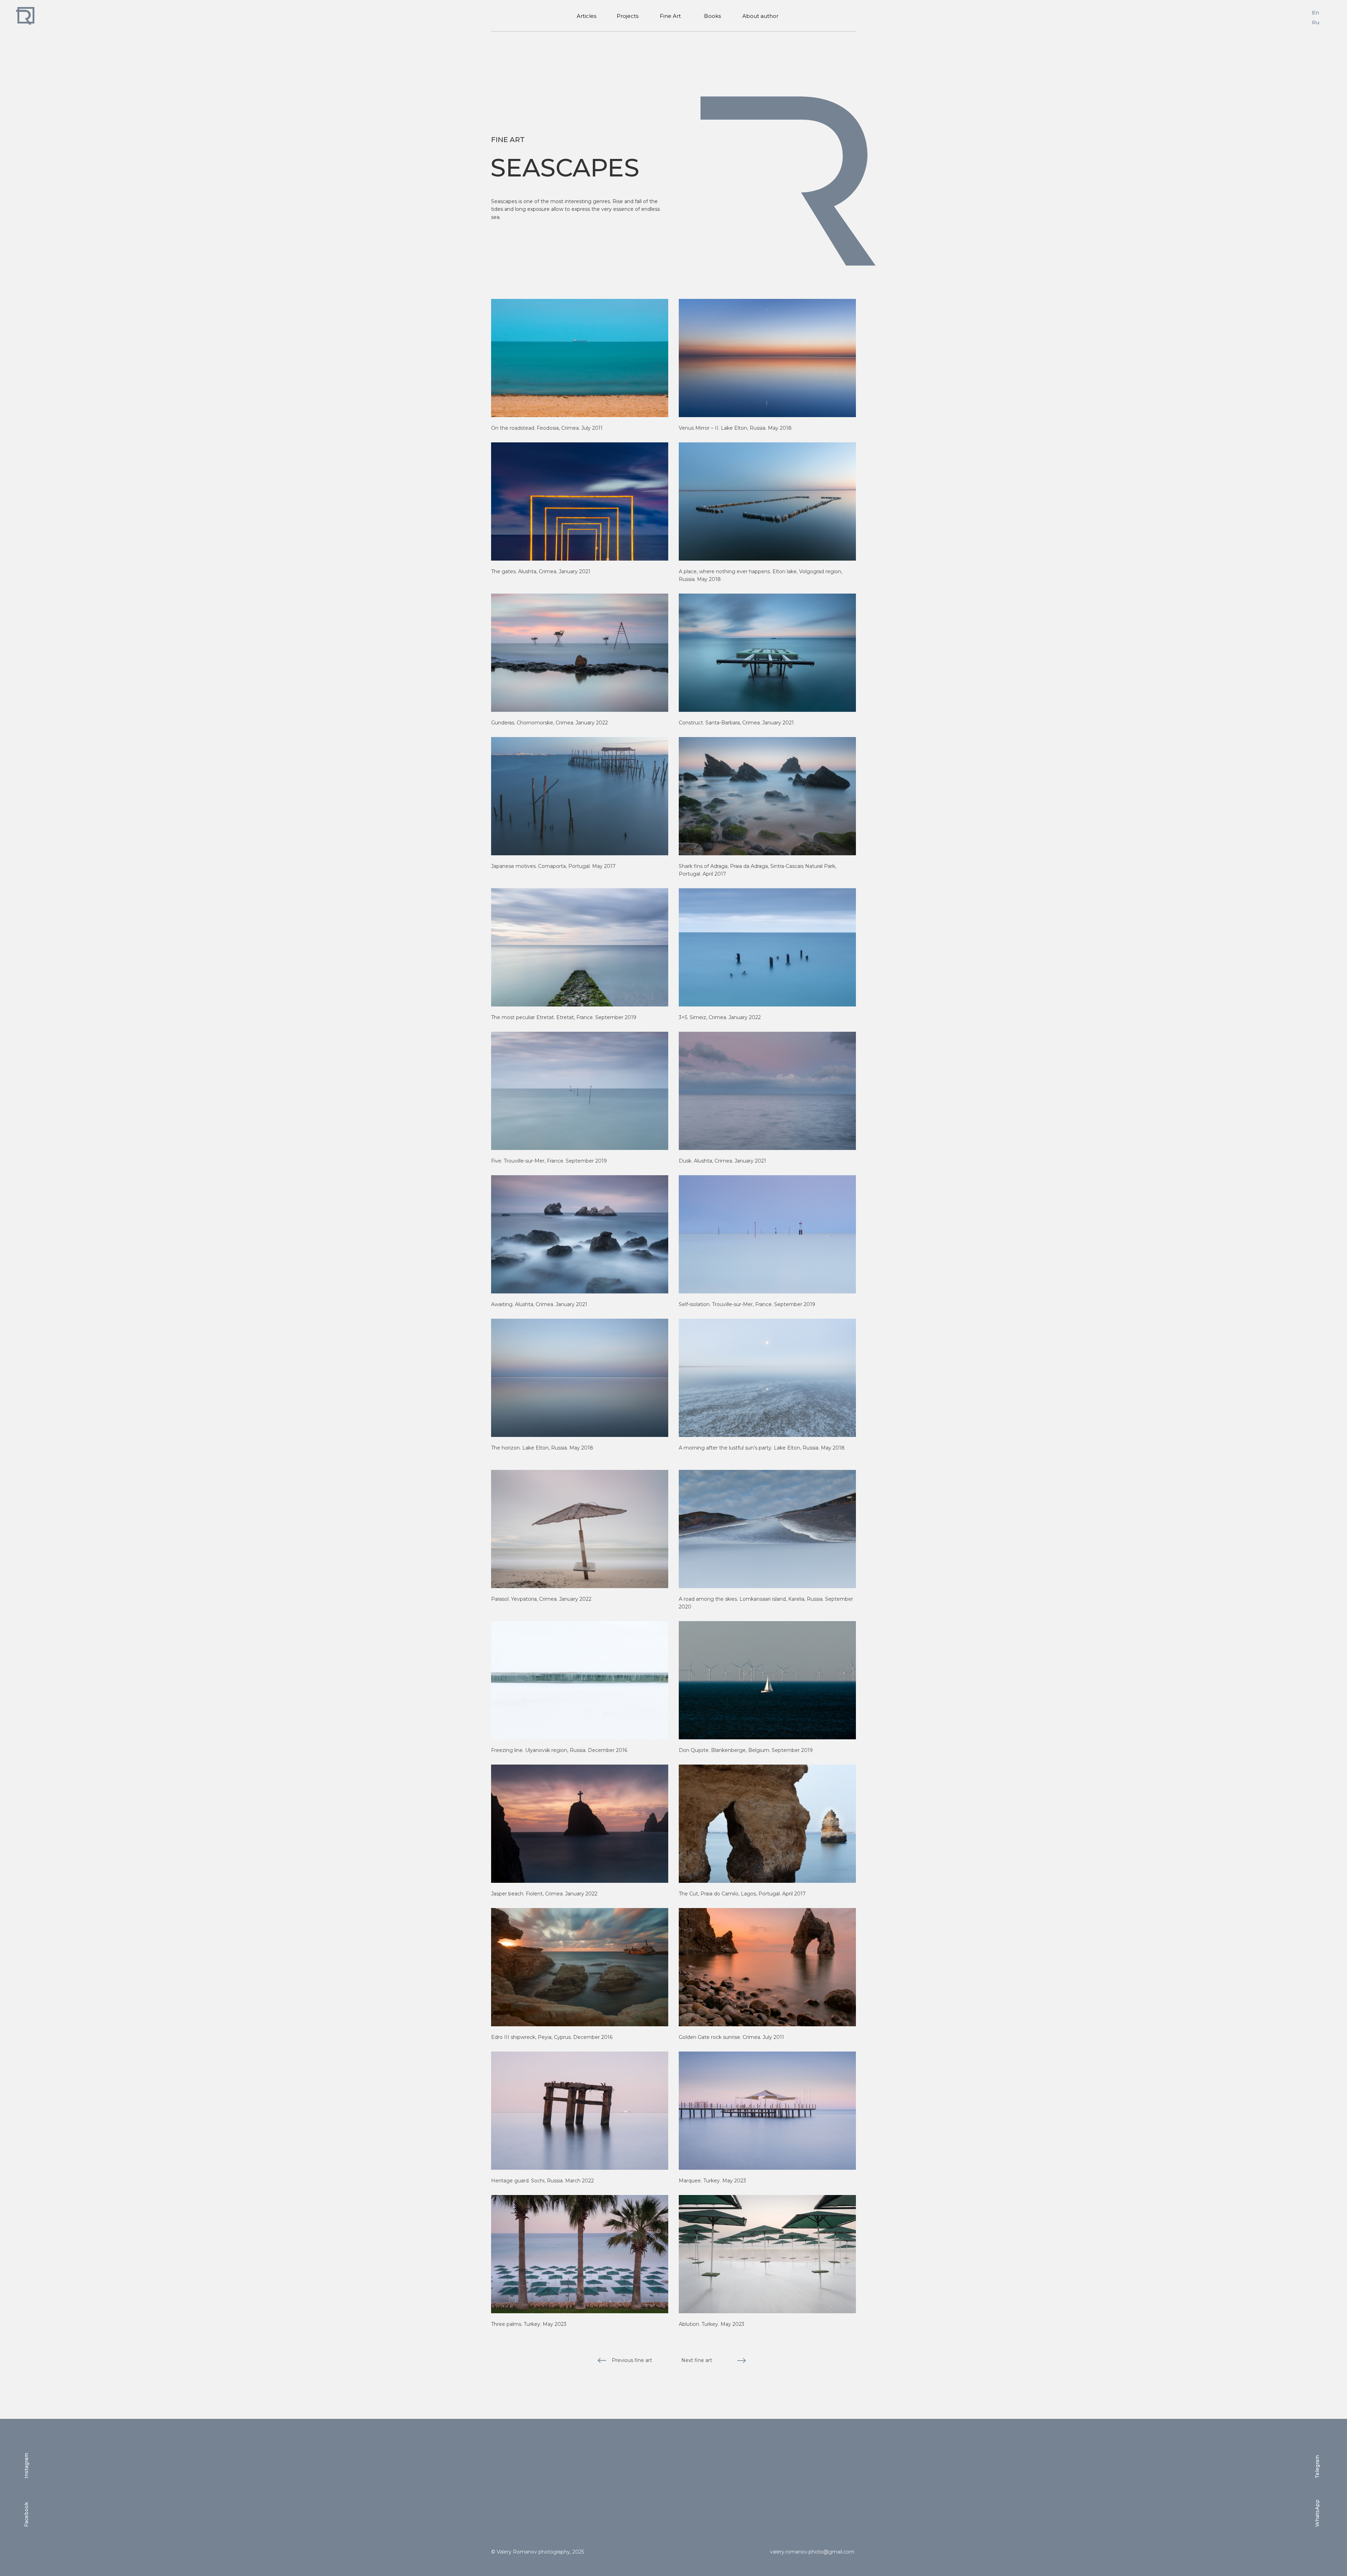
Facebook (26, 2514)
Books (712, 16)
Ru (1316, 22)
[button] (580, 358)
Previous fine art (632, 2360)
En (1315, 12)
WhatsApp (1317, 2513)
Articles (587, 16)
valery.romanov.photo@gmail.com (812, 2552)
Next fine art (697, 2360)
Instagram (26, 2466)
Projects (627, 16)
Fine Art (670, 16)
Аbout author (760, 16)
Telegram (1317, 2467)
